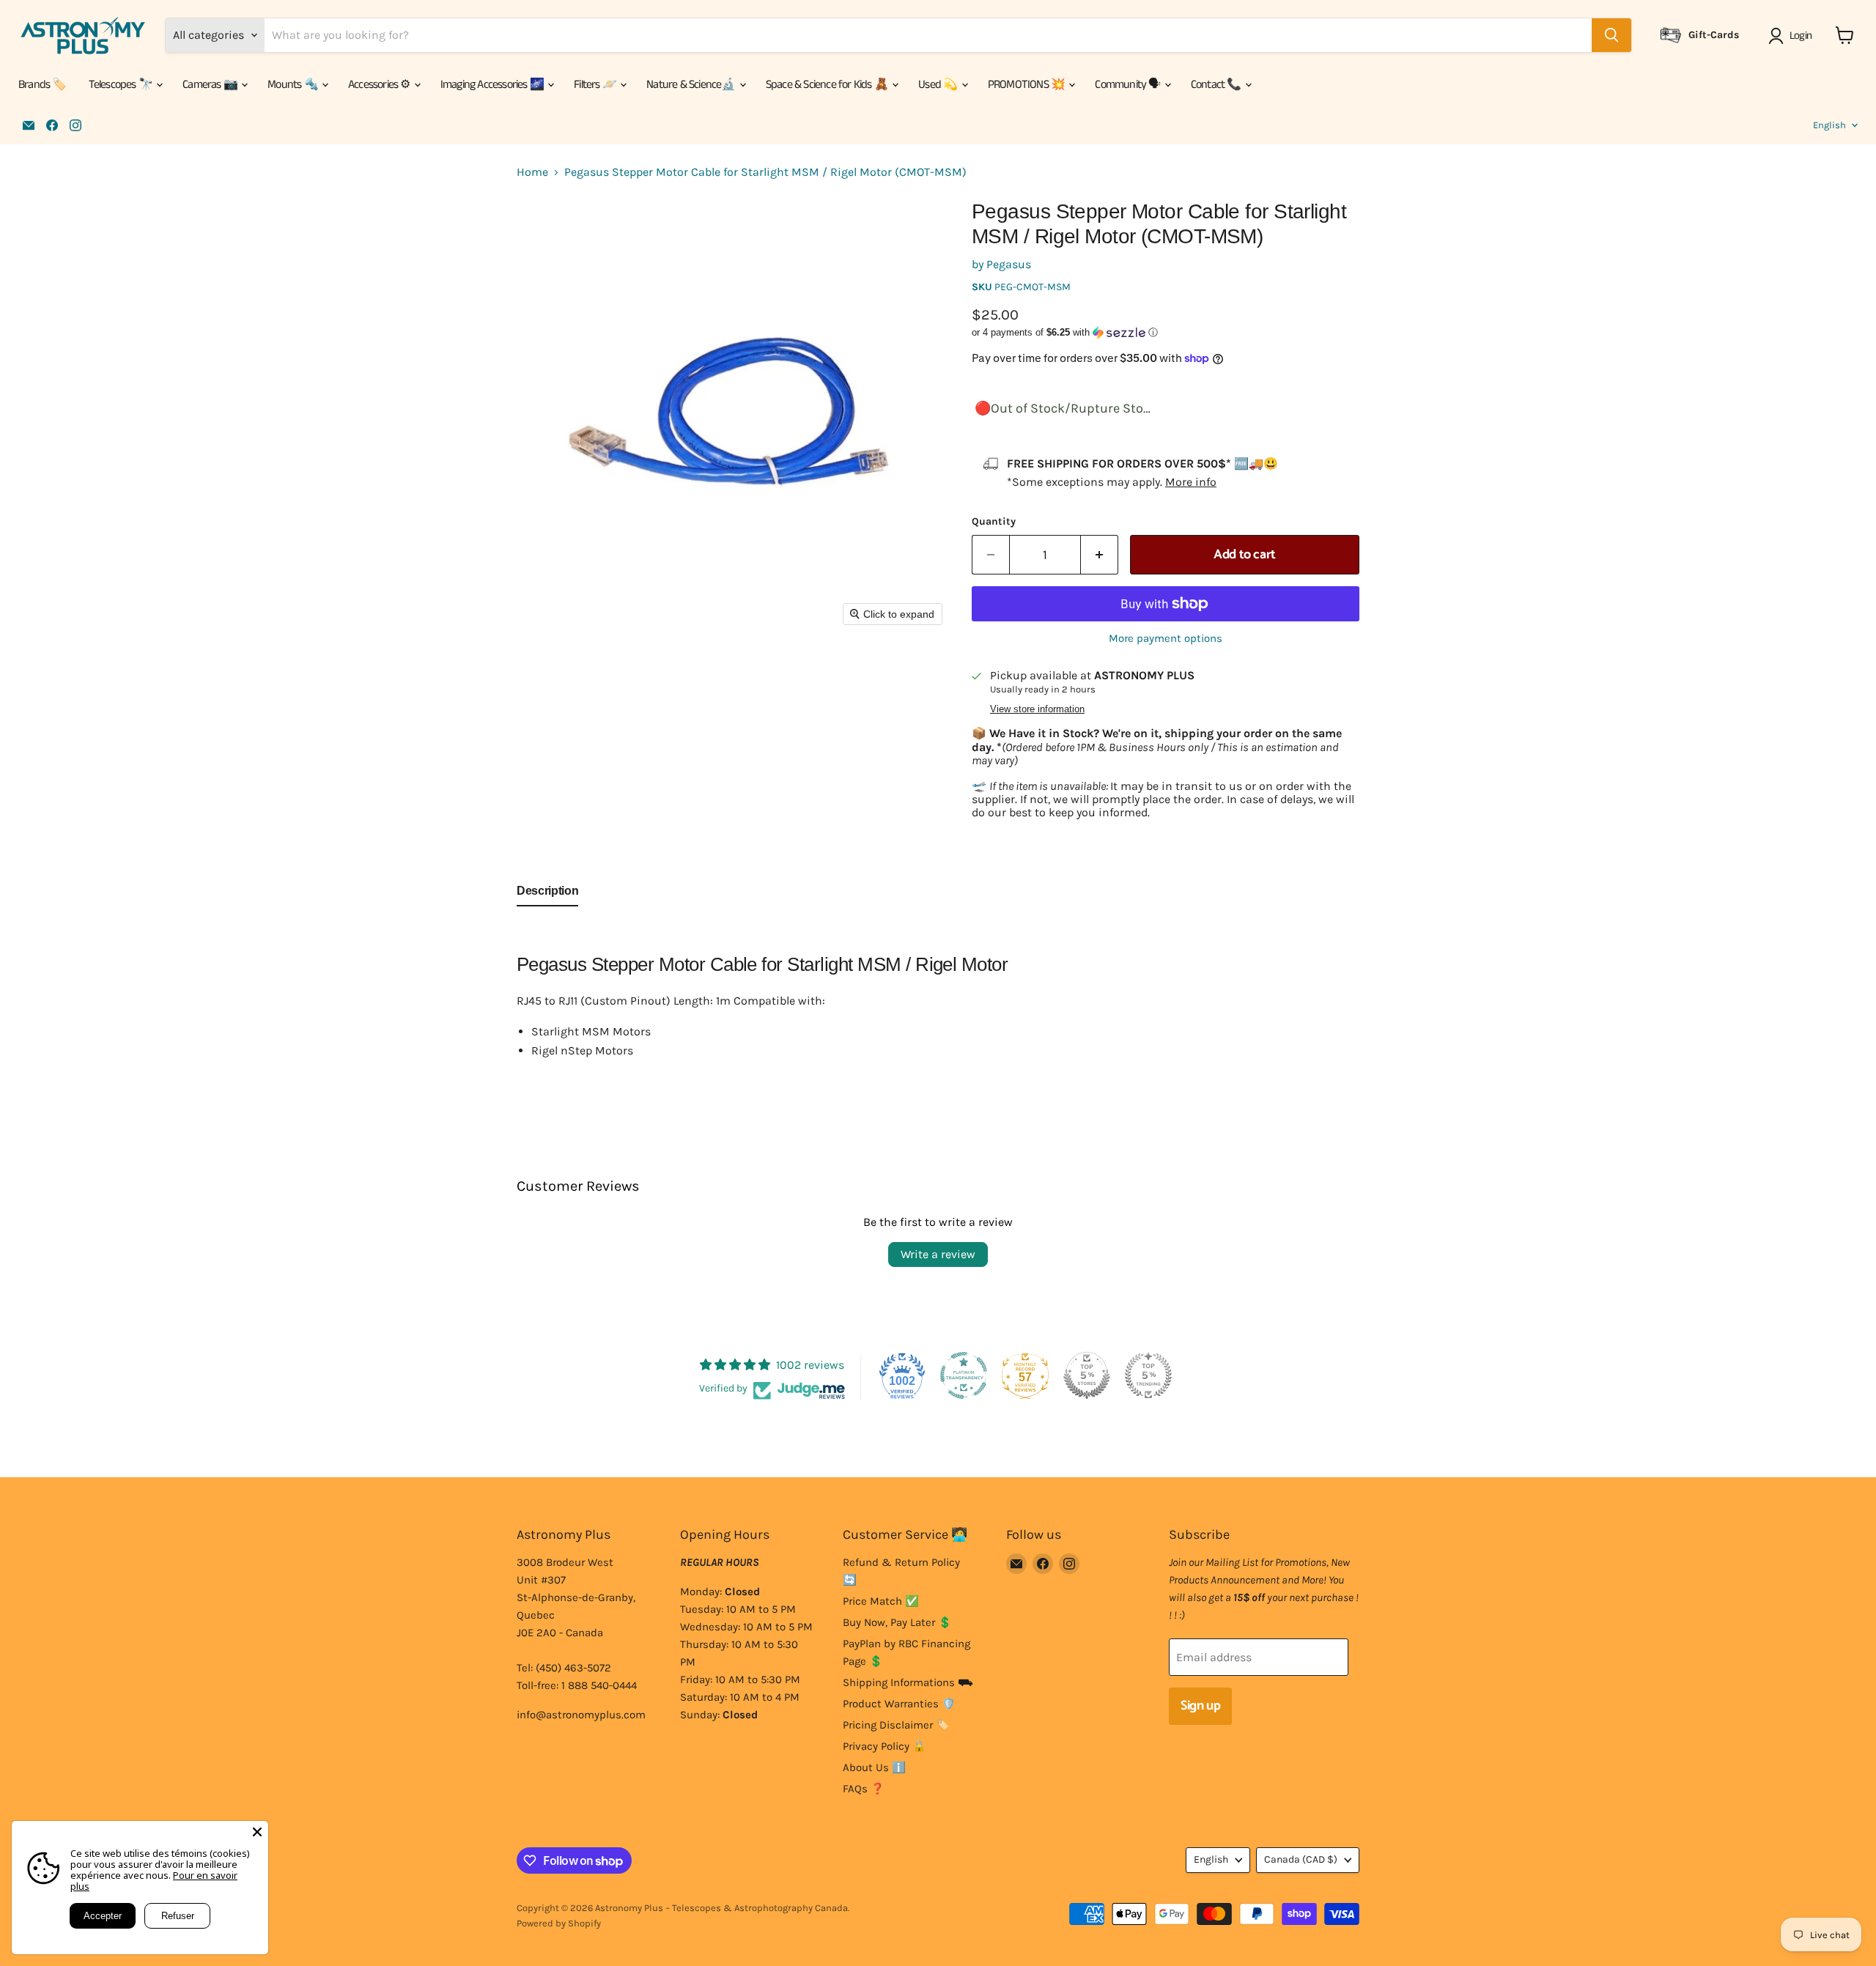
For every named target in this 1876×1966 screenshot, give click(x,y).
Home (532, 172)
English (1829, 125)
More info (1191, 482)
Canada (1301, 1859)
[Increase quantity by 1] (1100, 555)
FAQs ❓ (864, 1789)
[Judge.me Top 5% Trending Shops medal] (1148, 1375)
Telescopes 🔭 (122, 85)
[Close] (257, 1832)
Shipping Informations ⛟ (908, 1682)
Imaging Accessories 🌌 (493, 85)
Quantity (994, 522)
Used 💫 (939, 85)
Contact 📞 (1217, 85)
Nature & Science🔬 (692, 85)
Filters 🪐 (596, 85)
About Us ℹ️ (874, 1767)
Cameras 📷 (211, 85)
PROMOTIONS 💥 (1028, 85)
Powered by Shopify (559, 1923)
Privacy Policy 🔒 (885, 1746)
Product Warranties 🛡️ (899, 1704)
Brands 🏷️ (43, 85)
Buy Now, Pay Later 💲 (897, 1622)
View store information (1037, 709)
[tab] (547, 894)
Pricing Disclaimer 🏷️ (896, 1725)
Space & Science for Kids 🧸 (828, 85)
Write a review (938, 1254)
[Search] (1611, 35)
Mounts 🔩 (294, 85)
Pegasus (1009, 264)
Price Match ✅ (881, 1601)
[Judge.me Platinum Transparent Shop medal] (964, 1375)
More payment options (1166, 639)
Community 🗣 (1129, 85)
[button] (1793, 36)
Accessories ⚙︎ (380, 85)
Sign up (1200, 1706)
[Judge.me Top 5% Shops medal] (1087, 1375)
